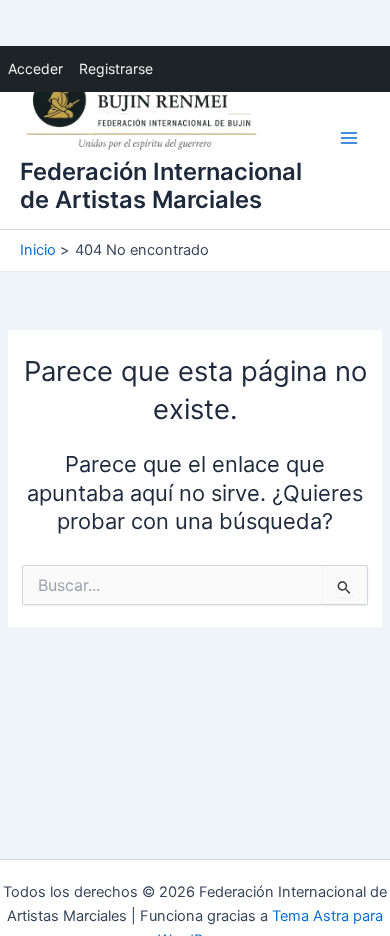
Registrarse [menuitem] (116, 68)
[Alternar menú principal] (349, 138)
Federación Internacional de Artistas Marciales (161, 185)
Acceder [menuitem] (35, 68)
